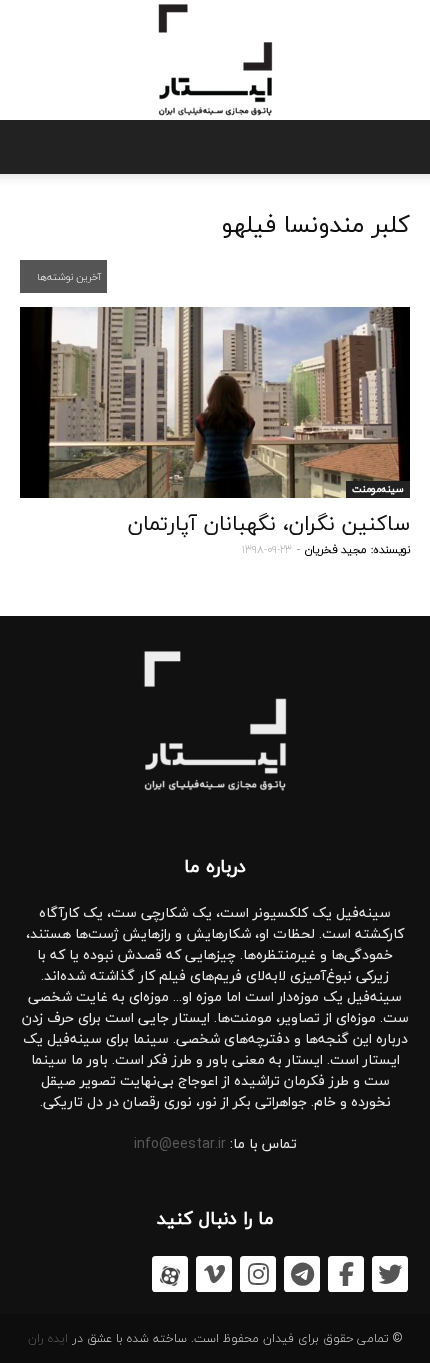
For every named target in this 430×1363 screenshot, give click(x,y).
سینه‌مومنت (378, 489)
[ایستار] (215, 60)
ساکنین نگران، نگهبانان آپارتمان (269, 523)
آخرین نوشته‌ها (67, 276)
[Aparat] (170, 1274)
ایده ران (48, 1338)
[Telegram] (302, 1274)
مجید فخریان (335, 549)
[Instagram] (258, 1274)
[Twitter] (390, 1274)
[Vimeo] (214, 1274)
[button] (28, 147)
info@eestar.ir (180, 1143)
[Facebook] (346, 1274)
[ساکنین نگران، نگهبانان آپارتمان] (215, 402)
